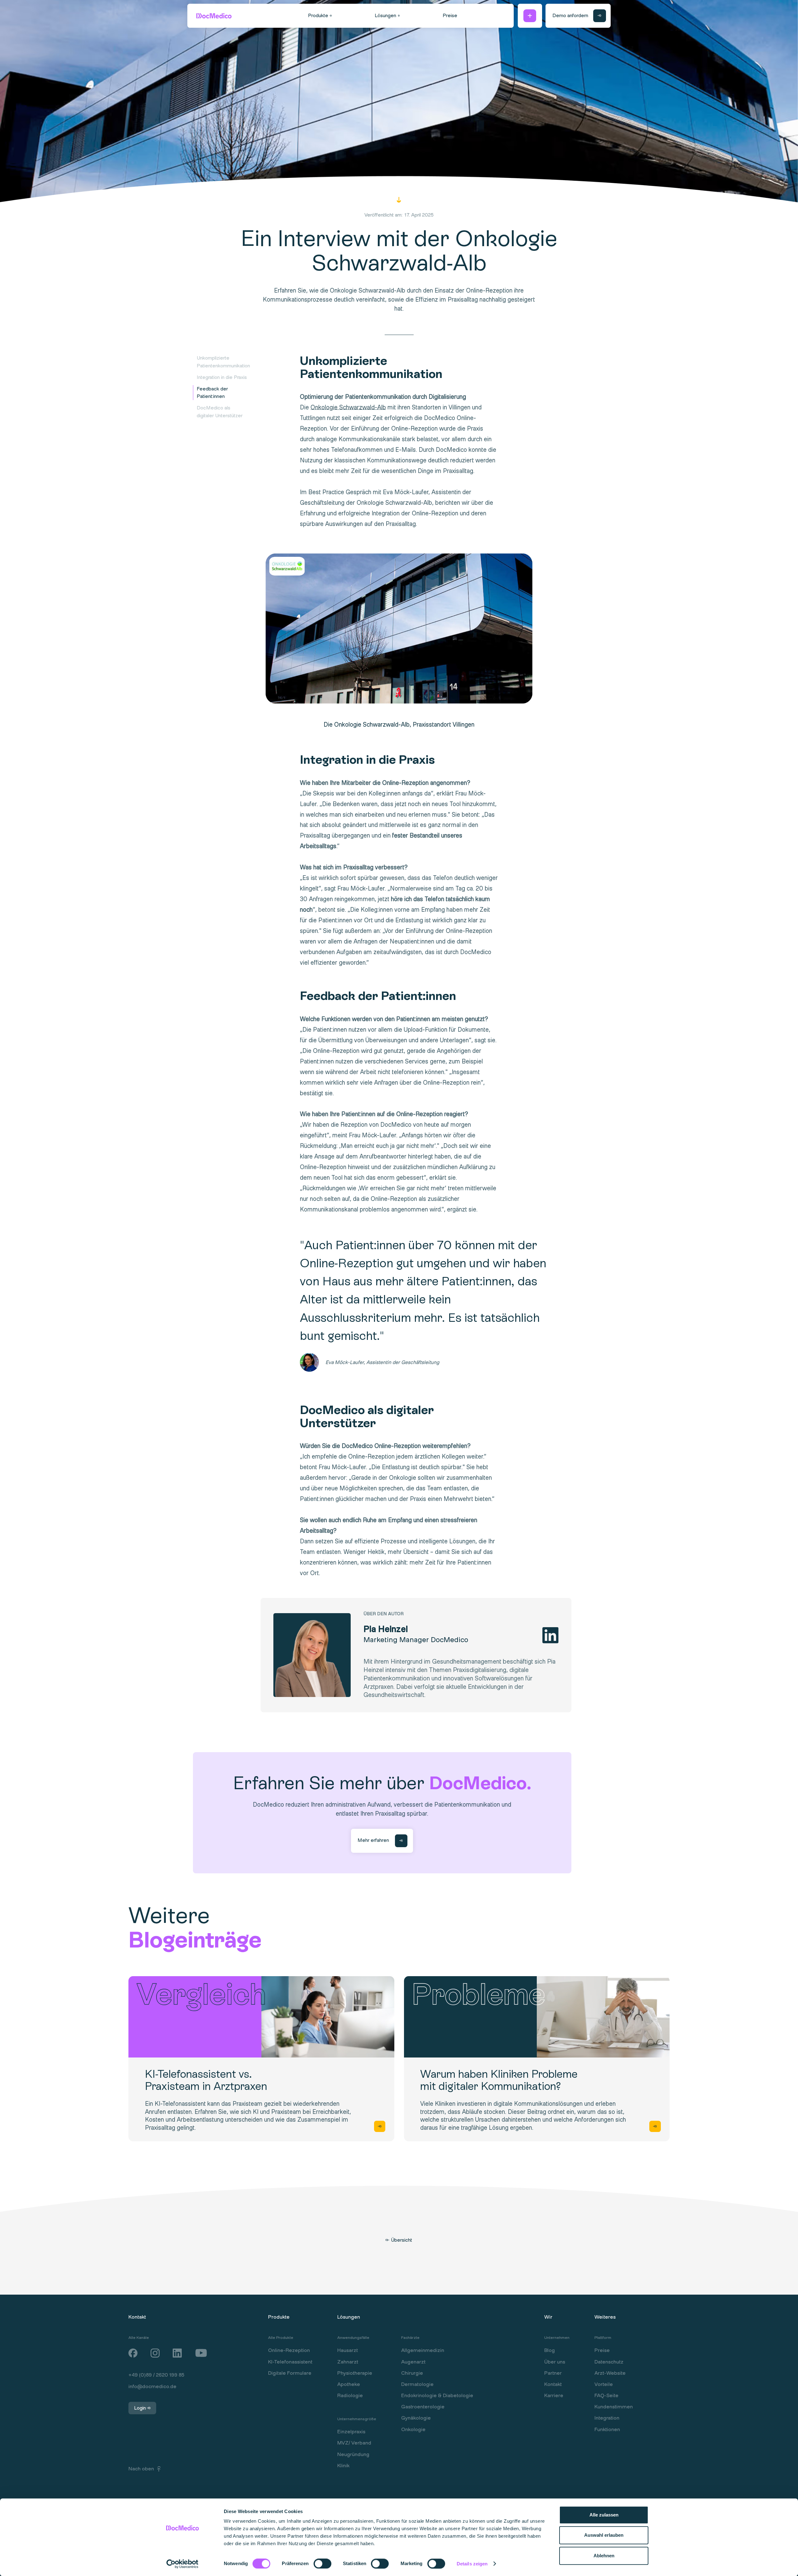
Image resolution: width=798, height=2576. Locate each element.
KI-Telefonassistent (290, 2362)
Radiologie (350, 2396)
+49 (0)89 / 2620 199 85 (156, 2375)
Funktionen (607, 2430)
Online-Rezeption (289, 2350)
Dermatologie (417, 2384)
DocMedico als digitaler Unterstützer (220, 412)
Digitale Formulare (290, 2373)
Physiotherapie (355, 2373)
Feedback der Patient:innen (212, 393)
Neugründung (353, 2454)
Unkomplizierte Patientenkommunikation (223, 362)
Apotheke (349, 2384)
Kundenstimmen (614, 2407)
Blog (550, 2350)
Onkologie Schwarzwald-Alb (348, 407)
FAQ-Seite (606, 2396)
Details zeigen (472, 2564)
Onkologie (413, 2430)
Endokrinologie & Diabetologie (437, 2396)
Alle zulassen (604, 2515)
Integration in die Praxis (222, 377)
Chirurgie (412, 2373)
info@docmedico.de (152, 2387)
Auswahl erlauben (604, 2535)
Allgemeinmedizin (423, 2350)
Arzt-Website (610, 2373)
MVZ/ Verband (354, 2443)
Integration (607, 2418)
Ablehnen (604, 2556)
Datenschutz (609, 2362)
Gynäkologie (416, 2418)
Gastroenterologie (423, 2407)
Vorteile (604, 2384)
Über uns (555, 2362)
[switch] (317, 2563)
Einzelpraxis (351, 2432)
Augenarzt (413, 2362)
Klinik (343, 2466)
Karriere (554, 2396)
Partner (553, 2373)
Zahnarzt (348, 2362)
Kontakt (553, 2384)
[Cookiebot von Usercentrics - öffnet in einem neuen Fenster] (183, 2564)
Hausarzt (348, 2350)
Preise (602, 2350)
